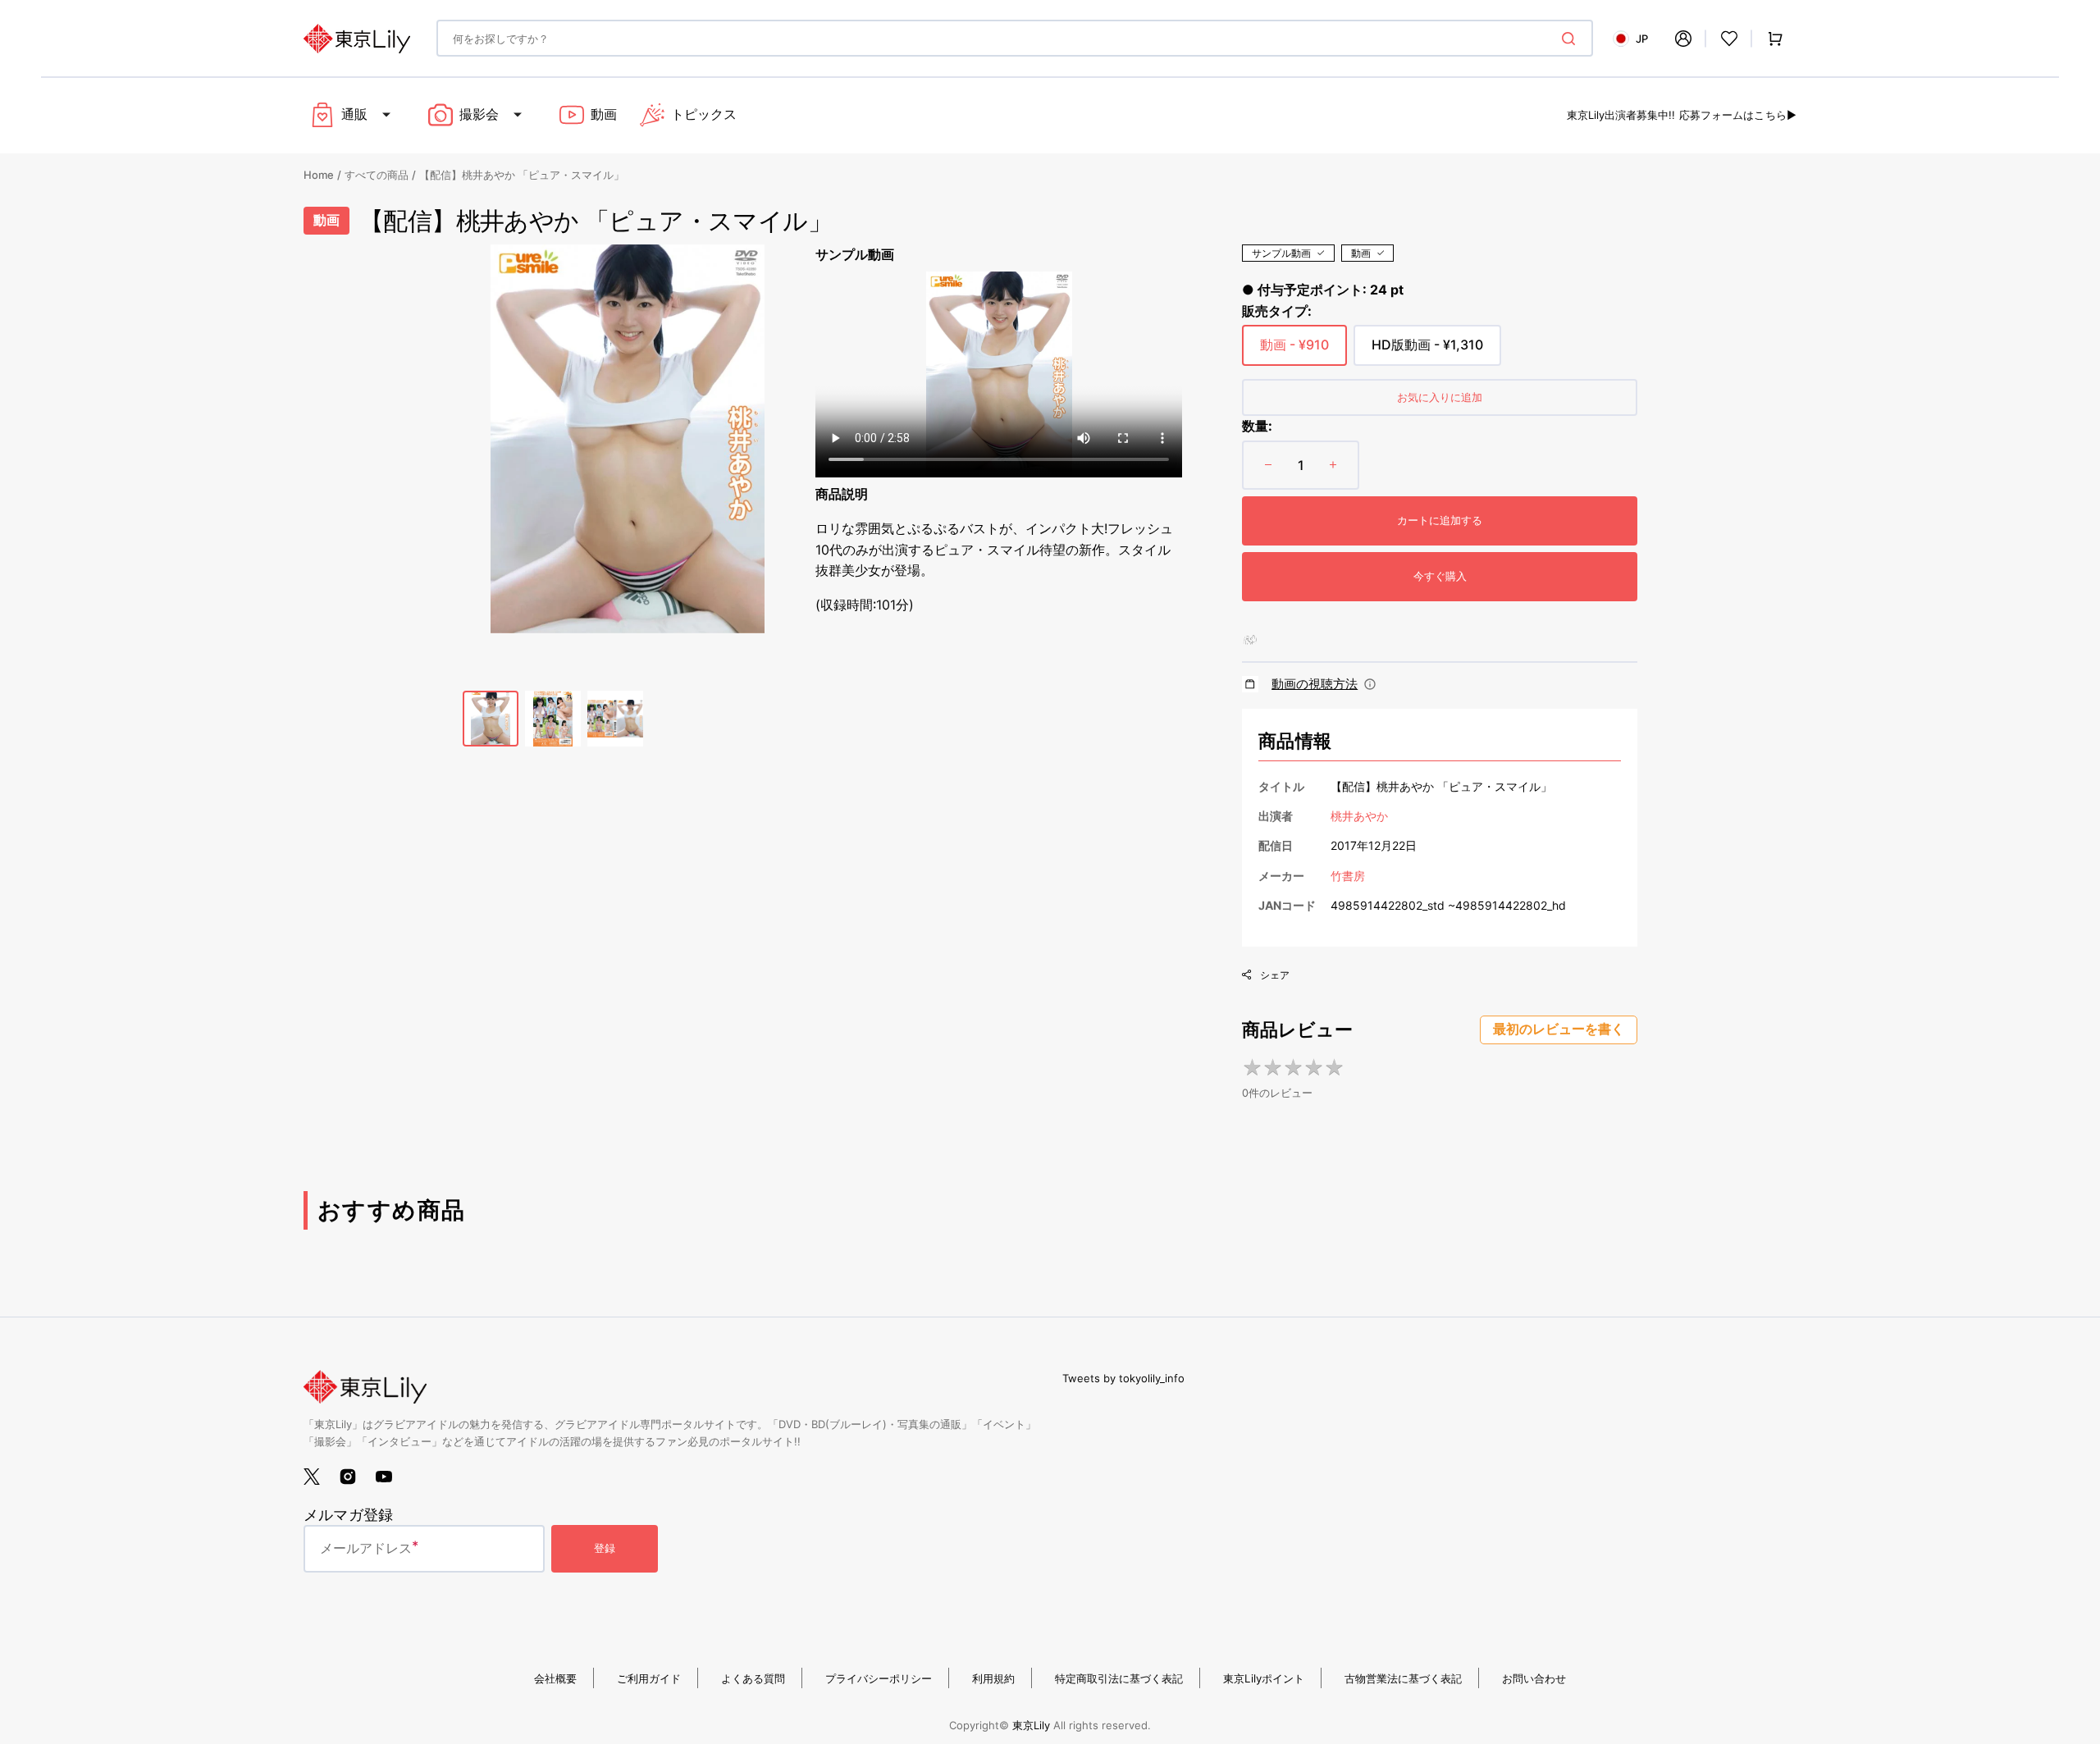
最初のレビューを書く (1559, 1029)
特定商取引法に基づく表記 (1119, 1678)
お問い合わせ (1534, 1678)
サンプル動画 (1281, 253)
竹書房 (1348, 876)
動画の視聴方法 (1315, 684)
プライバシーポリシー (879, 1678)
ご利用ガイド (649, 1678)
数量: (1257, 426)
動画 (1361, 253)
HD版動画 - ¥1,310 (1427, 351)
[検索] (1572, 39)
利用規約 (993, 1678)
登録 (605, 1548)
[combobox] (1015, 38)
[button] (1683, 39)
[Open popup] (1370, 684)
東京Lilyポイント (1264, 1678)
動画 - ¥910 (1294, 351)
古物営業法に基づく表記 (1403, 1678)
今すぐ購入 (1440, 576)
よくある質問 (753, 1678)
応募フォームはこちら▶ (1738, 115)
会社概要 (555, 1678)
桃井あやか (1359, 816)
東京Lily (1031, 1725)
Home (319, 175)
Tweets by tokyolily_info (1123, 1378)
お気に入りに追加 (1440, 397)
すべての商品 (377, 175)
